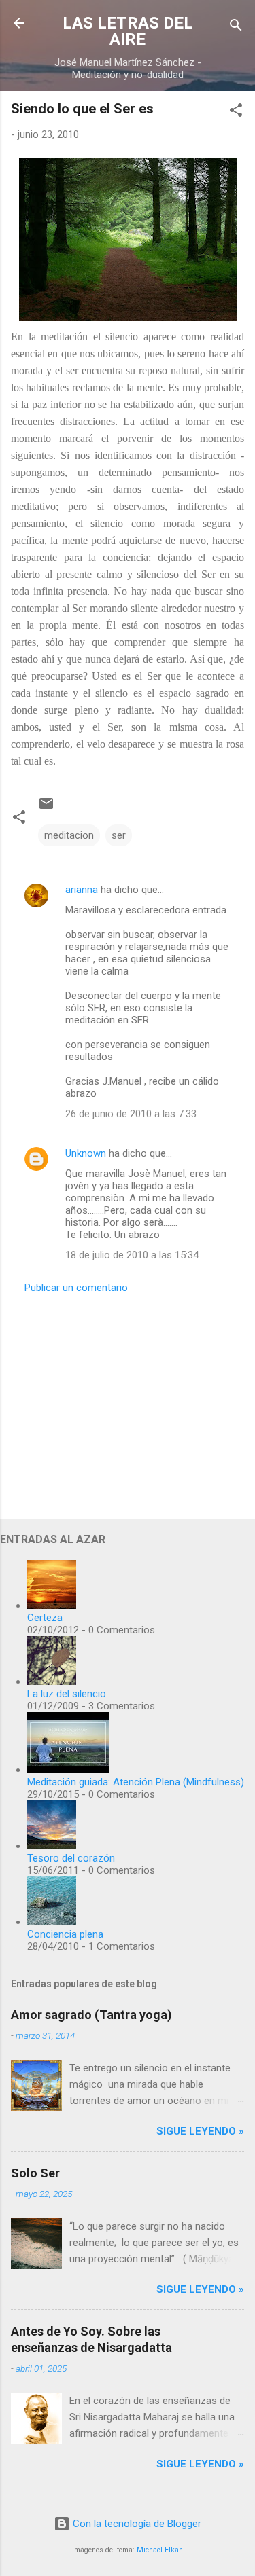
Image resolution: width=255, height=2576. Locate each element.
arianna (82, 890)
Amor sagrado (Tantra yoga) (91, 2015)
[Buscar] (236, 28)
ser (119, 835)
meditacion (69, 835)
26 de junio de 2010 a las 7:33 (131, 1114)
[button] (236, 112)
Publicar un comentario (76, 1288)
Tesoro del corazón (71, 1858)
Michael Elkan (160, 2550)
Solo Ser (35, 2173)
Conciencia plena (65, 1934)
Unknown (86, 1153)
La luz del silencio (67, 1694)
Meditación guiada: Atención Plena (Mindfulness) (136, 1782)
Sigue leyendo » (200, 2131)
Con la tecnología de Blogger (136, 2524)
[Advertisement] (128, 1402)
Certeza (45, 1618)
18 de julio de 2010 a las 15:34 (132, 1255)
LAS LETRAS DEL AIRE (128, 31)
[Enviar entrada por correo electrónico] (46, 808)
